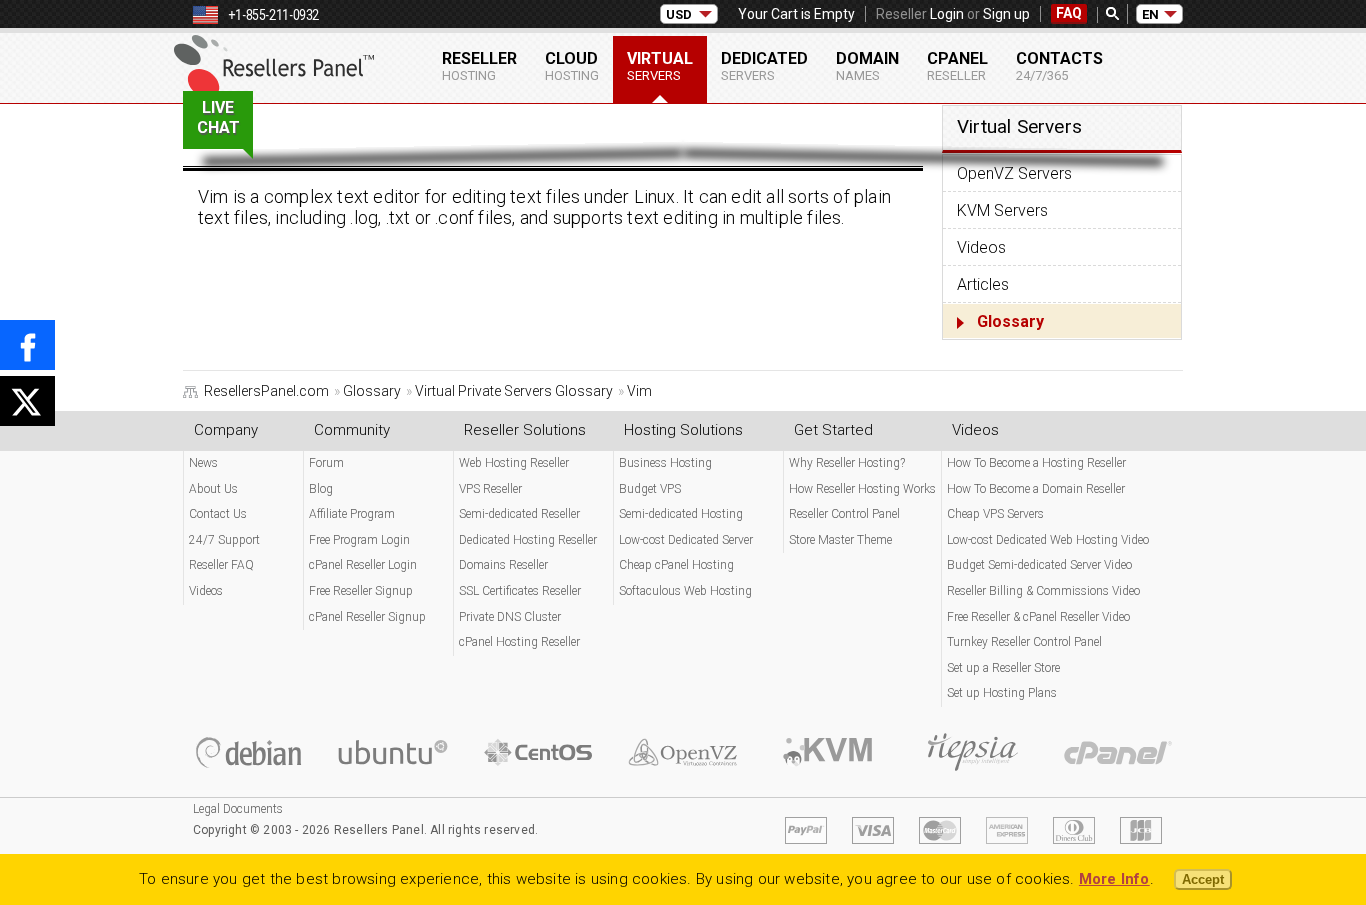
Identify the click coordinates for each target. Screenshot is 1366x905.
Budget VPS (650, 489)
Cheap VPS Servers (995, 514)
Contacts (1059, 66)
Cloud (572, 66)
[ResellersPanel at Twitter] (27, 401)
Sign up (1006, 14)
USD (679, 14)
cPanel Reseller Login (363, 565)
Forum (326, 463)
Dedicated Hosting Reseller (528, 540)
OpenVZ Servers (1014, 173)
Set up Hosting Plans (1002, 693)
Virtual (660, 66)
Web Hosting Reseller (514, 463)
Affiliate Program (352, 514)
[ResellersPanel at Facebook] (27, 345)
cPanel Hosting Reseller (519, 642)
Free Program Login (359, 540)
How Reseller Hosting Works (862, 489)
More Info (1114, 879)
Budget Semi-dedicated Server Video (1039, 565)
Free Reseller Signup (361, 591)
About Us (213, 489)
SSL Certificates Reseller (520, 591)
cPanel (957, 66)
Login (947, 14)
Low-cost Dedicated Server (686, 540)
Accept (1203, 879)
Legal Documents (238, 809)
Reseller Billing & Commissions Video (1043, 591)
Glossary (1010, 321)
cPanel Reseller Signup (367, 617)
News (203, 463)
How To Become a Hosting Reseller (1036, 463)
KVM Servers (1002, 210)
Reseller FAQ (221, 565)
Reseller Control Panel (844, 514)
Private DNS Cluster (510, 617)
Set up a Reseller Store (1003, 668)
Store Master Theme (840, 540)
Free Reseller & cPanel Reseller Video (1038, 617)
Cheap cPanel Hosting (676, 565)
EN (1150, 14)
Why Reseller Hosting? (847, 463)
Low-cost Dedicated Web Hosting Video (1048, 540)
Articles (983, 284)
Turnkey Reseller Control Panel (1024, 642)
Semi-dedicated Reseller (519, 514)
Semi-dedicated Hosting (681, 514)
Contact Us (218, 514)
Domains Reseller (503, 565)
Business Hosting (665, 463)
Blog (321, 489)
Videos (981, 247)
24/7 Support (224, 540)
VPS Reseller (490, 489)
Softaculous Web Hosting (685, 591)
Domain (867, 66)
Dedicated (764, 66)
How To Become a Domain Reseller (1036, 489)
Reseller (479, 66)
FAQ (1069, 13)
